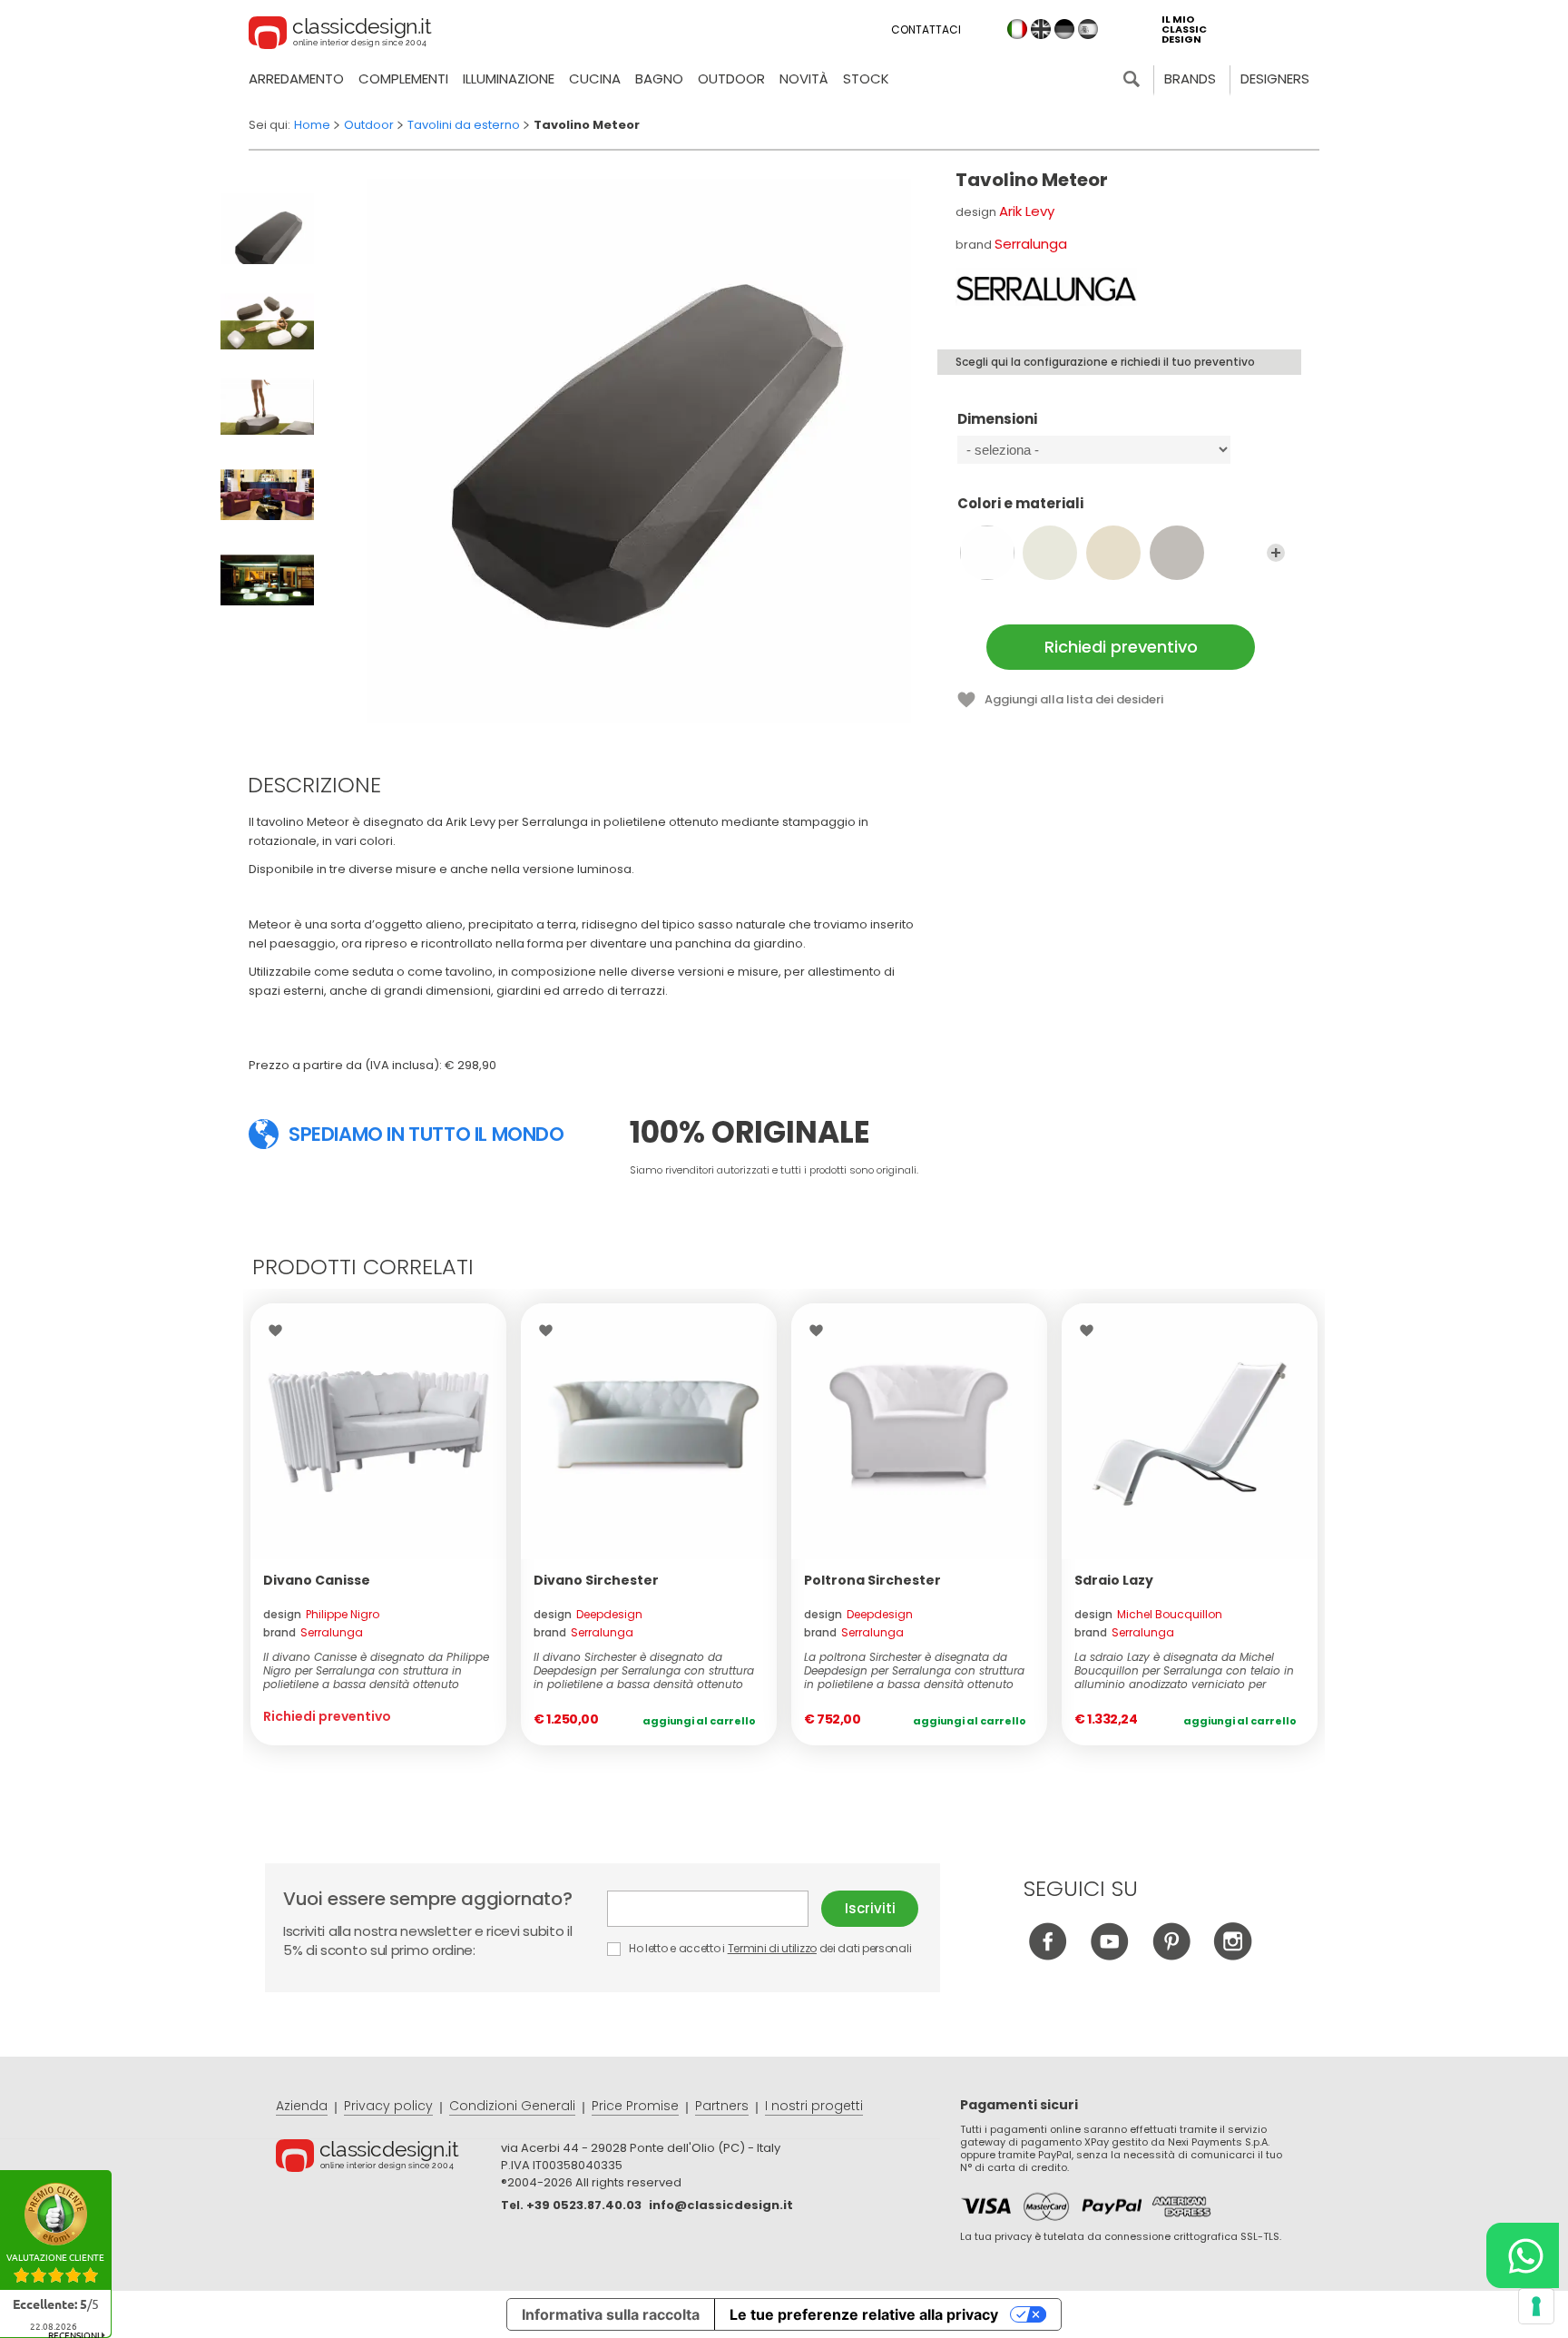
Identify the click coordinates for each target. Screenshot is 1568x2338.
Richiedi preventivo (1121, 647)
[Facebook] (1048, 1955)
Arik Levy (1027, 211)
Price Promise (635, 2106)
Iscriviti (870, 1908)
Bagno (659, 79)
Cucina (595, 79)
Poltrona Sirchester (872, 1580)
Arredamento (296, 79)
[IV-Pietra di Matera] (1113, 553)
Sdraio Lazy (1114, 1580)
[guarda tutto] (1276, 553)
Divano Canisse (317, 1580)
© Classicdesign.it (388, 2158)
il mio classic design (1184, 29)
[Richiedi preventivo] (378, 1431)
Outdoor (731, 79)
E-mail (714, 1909)
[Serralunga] (1046, 287)
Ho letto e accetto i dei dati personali (769, 1948)
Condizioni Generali (512, 2106)
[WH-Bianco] (1050, 553)
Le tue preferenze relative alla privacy (864, 2314)
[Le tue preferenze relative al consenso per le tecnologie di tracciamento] (1536, 2306)
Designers (1275, 79)
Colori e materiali (1020, 504)
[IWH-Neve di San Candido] (987, 553)
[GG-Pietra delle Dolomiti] (1177, 553)
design (321, 1614)
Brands (1190, 79)
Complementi (403, 79)
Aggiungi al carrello (699, 1721)
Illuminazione (509, 79)
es (1088, 29)
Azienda (302, 2106)
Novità (804, 79)
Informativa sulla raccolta (611, 2314)
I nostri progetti (814, 2106)
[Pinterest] (1171, 1955)
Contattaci (926, 29)
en (1041, 29)
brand (313, 1632)
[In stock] (649, 1431)
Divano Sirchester (596, 1580)
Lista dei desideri (280, 1331)
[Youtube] (1109, 1955)
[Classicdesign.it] (340, 35)
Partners (722, 2106)
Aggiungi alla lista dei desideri (1074, 699)
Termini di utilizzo (772, 1948)
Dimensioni (997, 420)
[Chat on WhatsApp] (1523, 2255)
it (1017, 29)
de (1064, 29)
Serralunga (1031, 244)
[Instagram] (1233, 1955)
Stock (866, 79)
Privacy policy (388, 2106)
